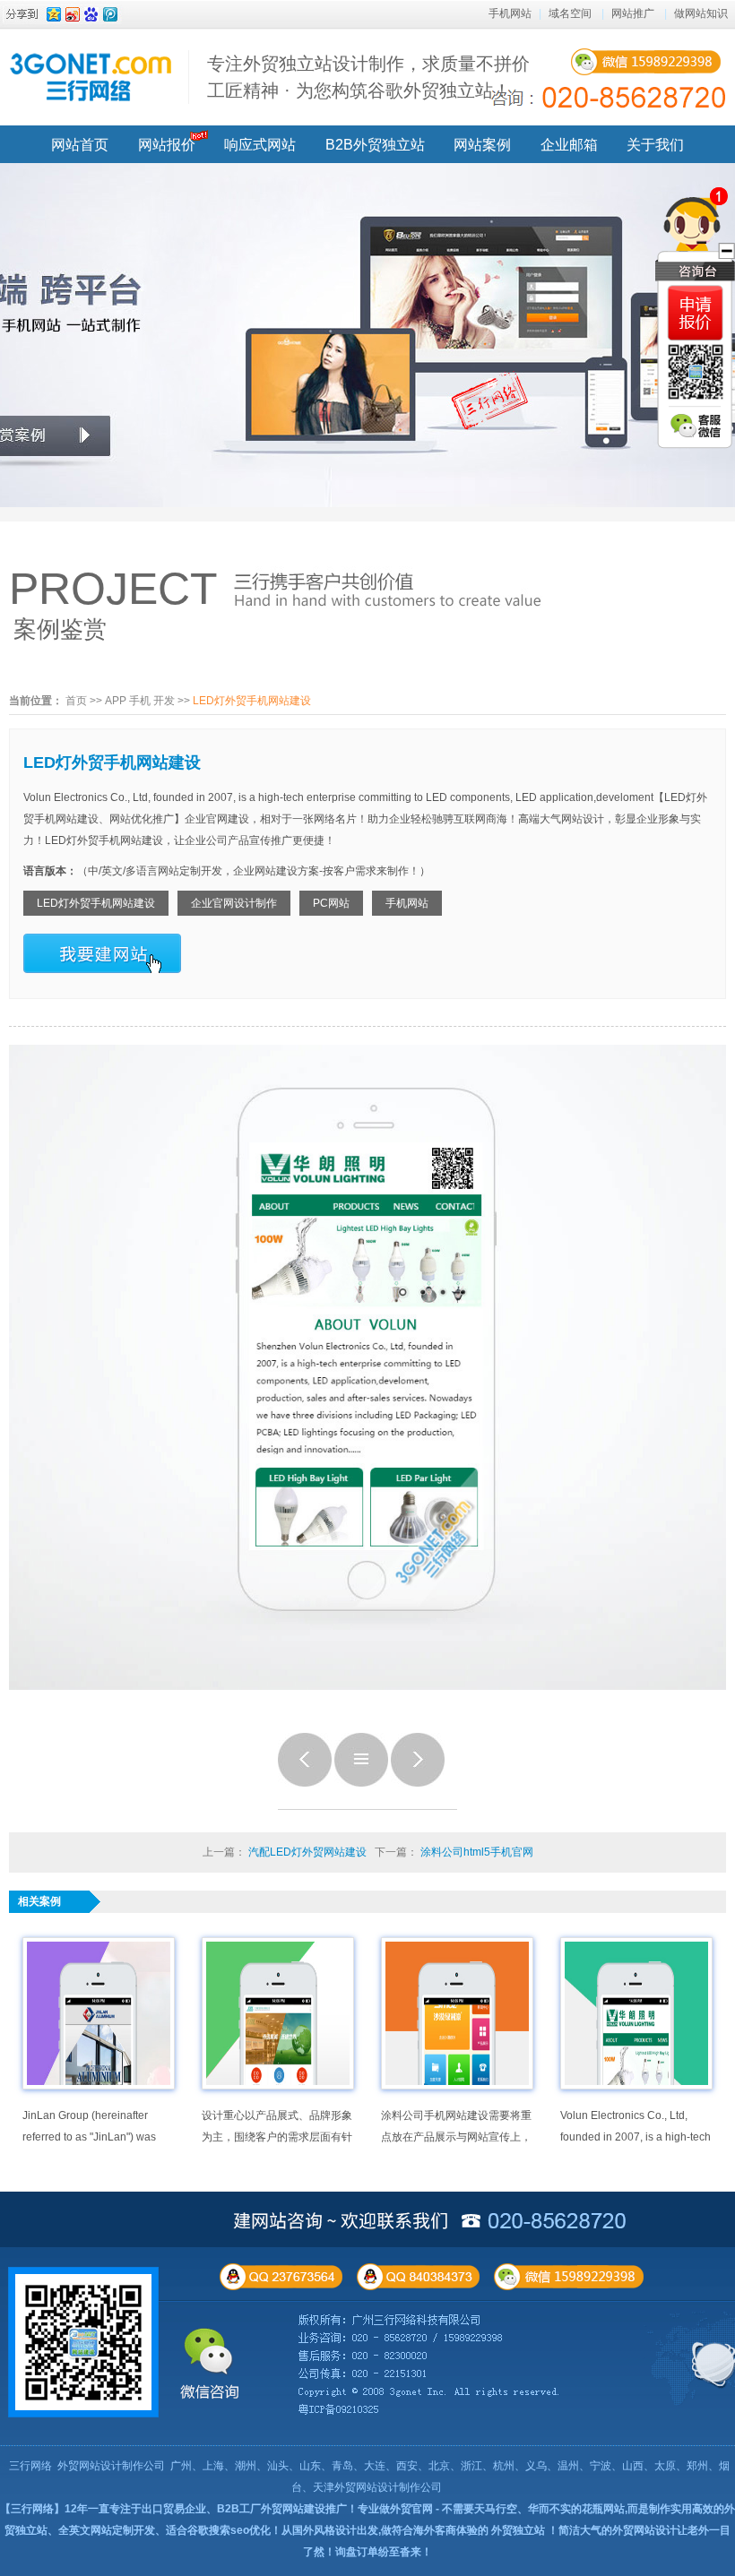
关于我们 (655, 145)
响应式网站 (260, 145)
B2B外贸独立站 (375, 145)
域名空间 (570, 13)
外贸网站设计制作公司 (111, 2466)
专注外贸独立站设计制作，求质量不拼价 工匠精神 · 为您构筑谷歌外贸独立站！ (368, 77)
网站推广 (633, 13)
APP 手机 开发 (140, 701)
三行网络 (30, 2466)
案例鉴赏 (60, 629)
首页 (76, 701)
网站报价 (167, 145)
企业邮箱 (569, 145)
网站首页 (80, 145)
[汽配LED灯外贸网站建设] (305, 1783)
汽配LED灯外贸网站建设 (307, 1852)
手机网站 (510, 13)
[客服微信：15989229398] (696, 426)
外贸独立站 (518, 2530)
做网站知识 (701, 13)
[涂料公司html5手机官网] (418, 1783)
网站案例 (482, 145)
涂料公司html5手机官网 (477, 1852)
